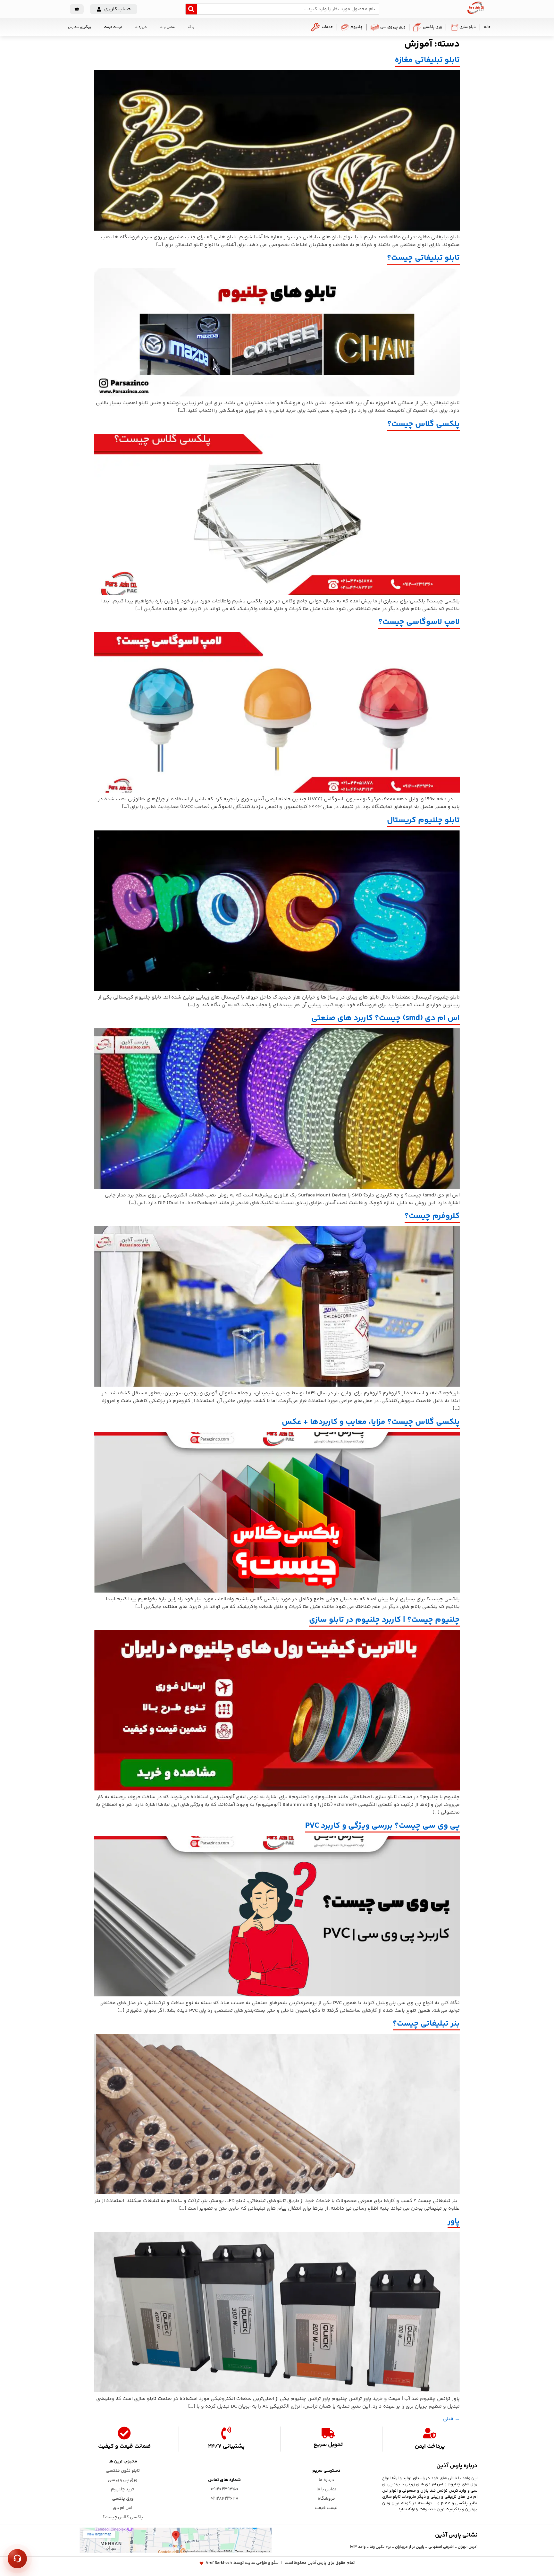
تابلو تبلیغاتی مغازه (427, 60)
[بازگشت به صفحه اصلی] (476, 13)
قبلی (451, 2419)
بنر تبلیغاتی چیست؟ (426, 2024)
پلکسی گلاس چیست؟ (424, 424)
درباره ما (141, 27)
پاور (454, 2222)
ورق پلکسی (432, 27)
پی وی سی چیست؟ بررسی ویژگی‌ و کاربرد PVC (382, 1826)
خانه (487, 27)
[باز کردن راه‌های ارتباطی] (17, 2559)
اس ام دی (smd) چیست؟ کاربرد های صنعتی (386, 1018)
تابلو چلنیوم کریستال (423, 820)
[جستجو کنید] (191, 9)
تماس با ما (168, 27)
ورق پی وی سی (393, 27)
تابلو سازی (468, 27)
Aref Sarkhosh (219, 2563)
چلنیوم (357, 27)
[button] (114, 9)
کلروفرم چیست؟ (432, 1216)
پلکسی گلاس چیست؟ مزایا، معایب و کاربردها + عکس (371, 1422)
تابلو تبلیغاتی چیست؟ (423, 258)
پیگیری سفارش (80, 27)
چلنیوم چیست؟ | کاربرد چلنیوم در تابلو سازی (384, 1620)
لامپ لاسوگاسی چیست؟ (419, 622)
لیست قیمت (113, 27)
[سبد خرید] (77, 9)
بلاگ (191, 27)
